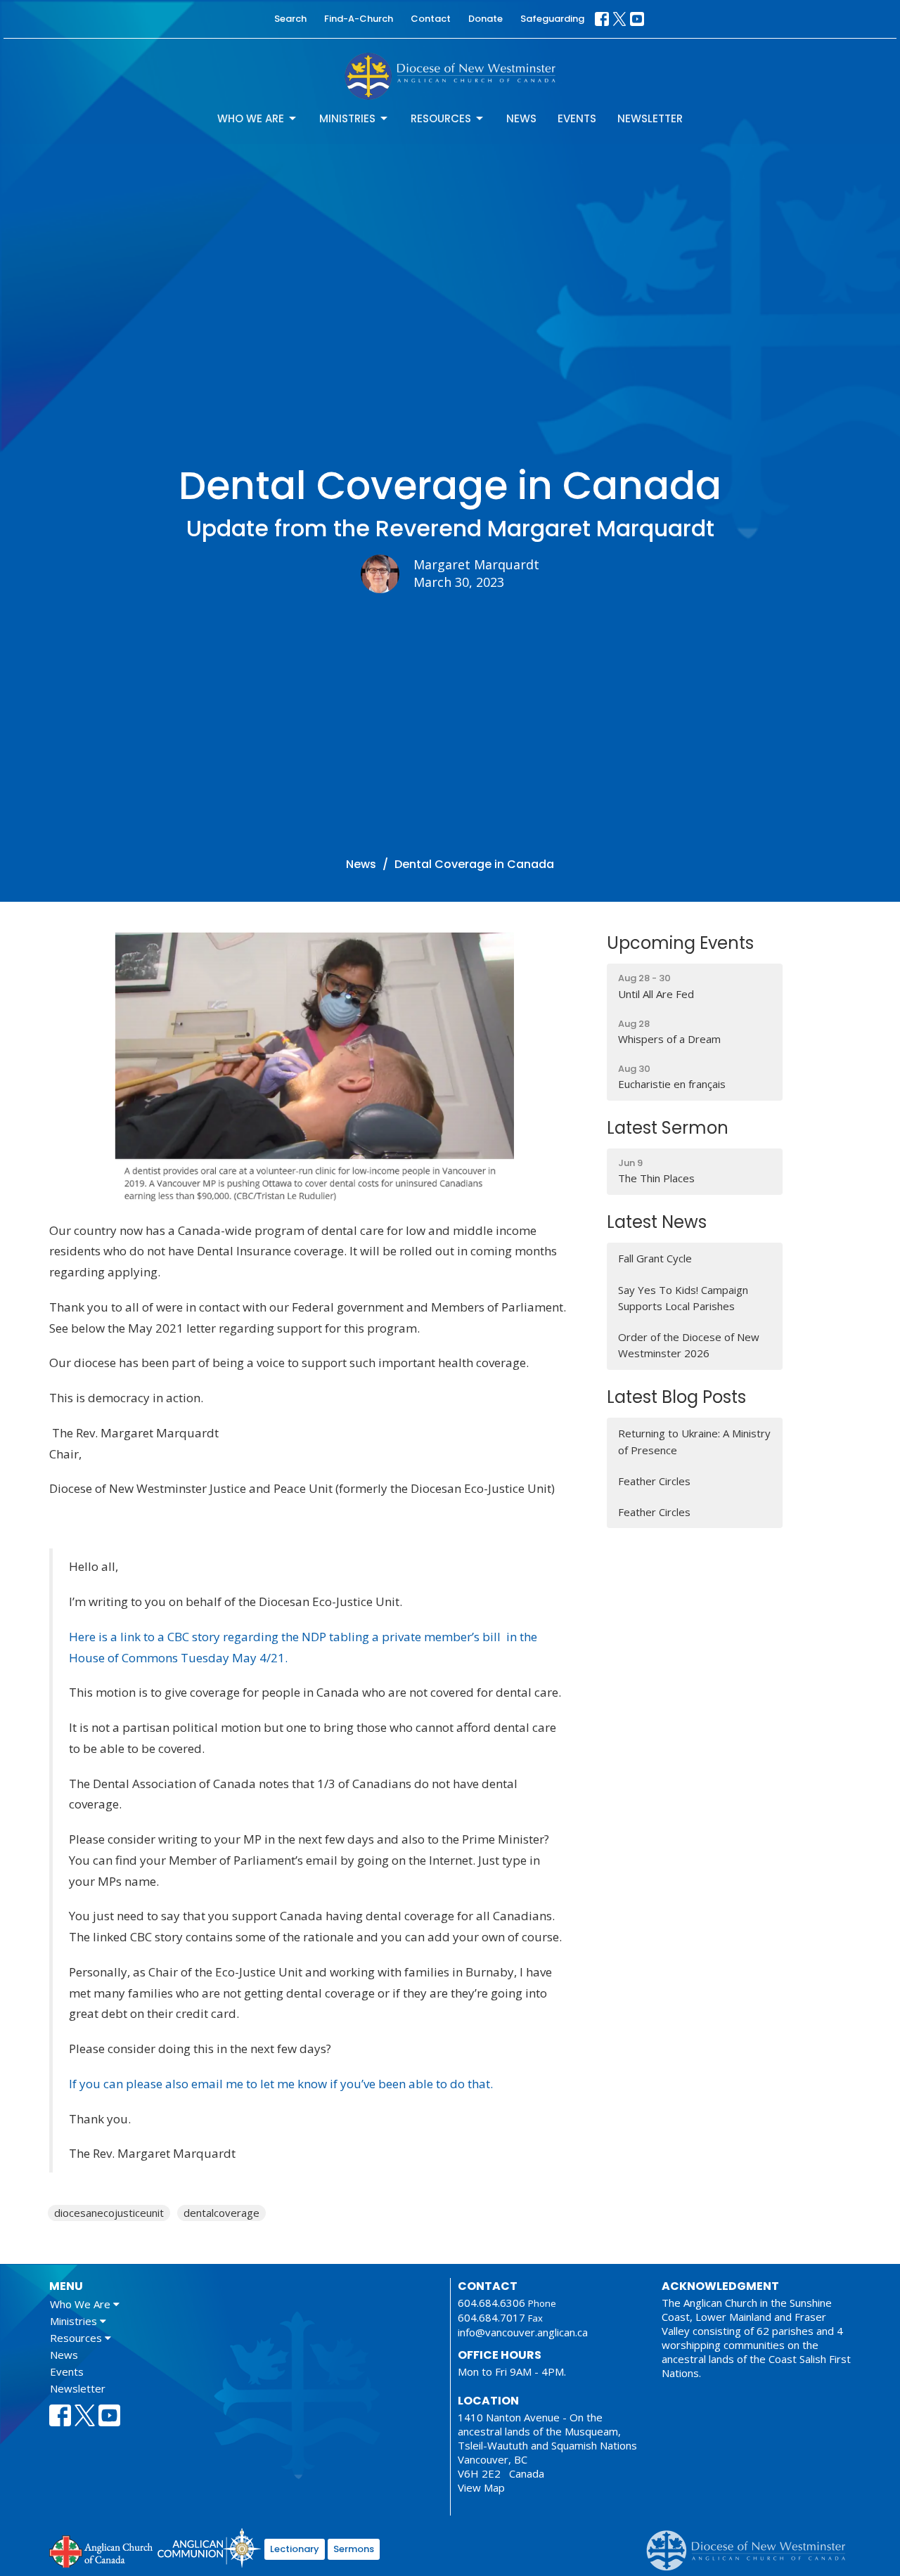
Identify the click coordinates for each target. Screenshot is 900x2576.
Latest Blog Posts (676, 1397)
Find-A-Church (359, 19)
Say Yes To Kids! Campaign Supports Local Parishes (683, 1298)
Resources (441, 118)
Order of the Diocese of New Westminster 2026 (689, 1345)
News (521, 118)
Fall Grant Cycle (655, 1258)
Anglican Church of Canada (102, 2550)
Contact (431, 19)
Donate (486, 19)
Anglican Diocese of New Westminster (751, 2544)
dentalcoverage (221, 2213)
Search (290, 19)
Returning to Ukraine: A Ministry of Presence (694, 1441)
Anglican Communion (209, 2548)
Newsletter (650, 118)
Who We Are (251, 118)
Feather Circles (654, 1481)
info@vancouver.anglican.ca (523, 2332)
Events (577, 118)
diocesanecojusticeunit (109, 2213)
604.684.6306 (491, 2303)
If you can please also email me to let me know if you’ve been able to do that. (281, 2084)
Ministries (347, 118)
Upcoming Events (680, 943)
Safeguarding (552, 19)
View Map (481, 2487)
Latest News (657, 1222)
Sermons (354, 2549)
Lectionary (295, 2549)
